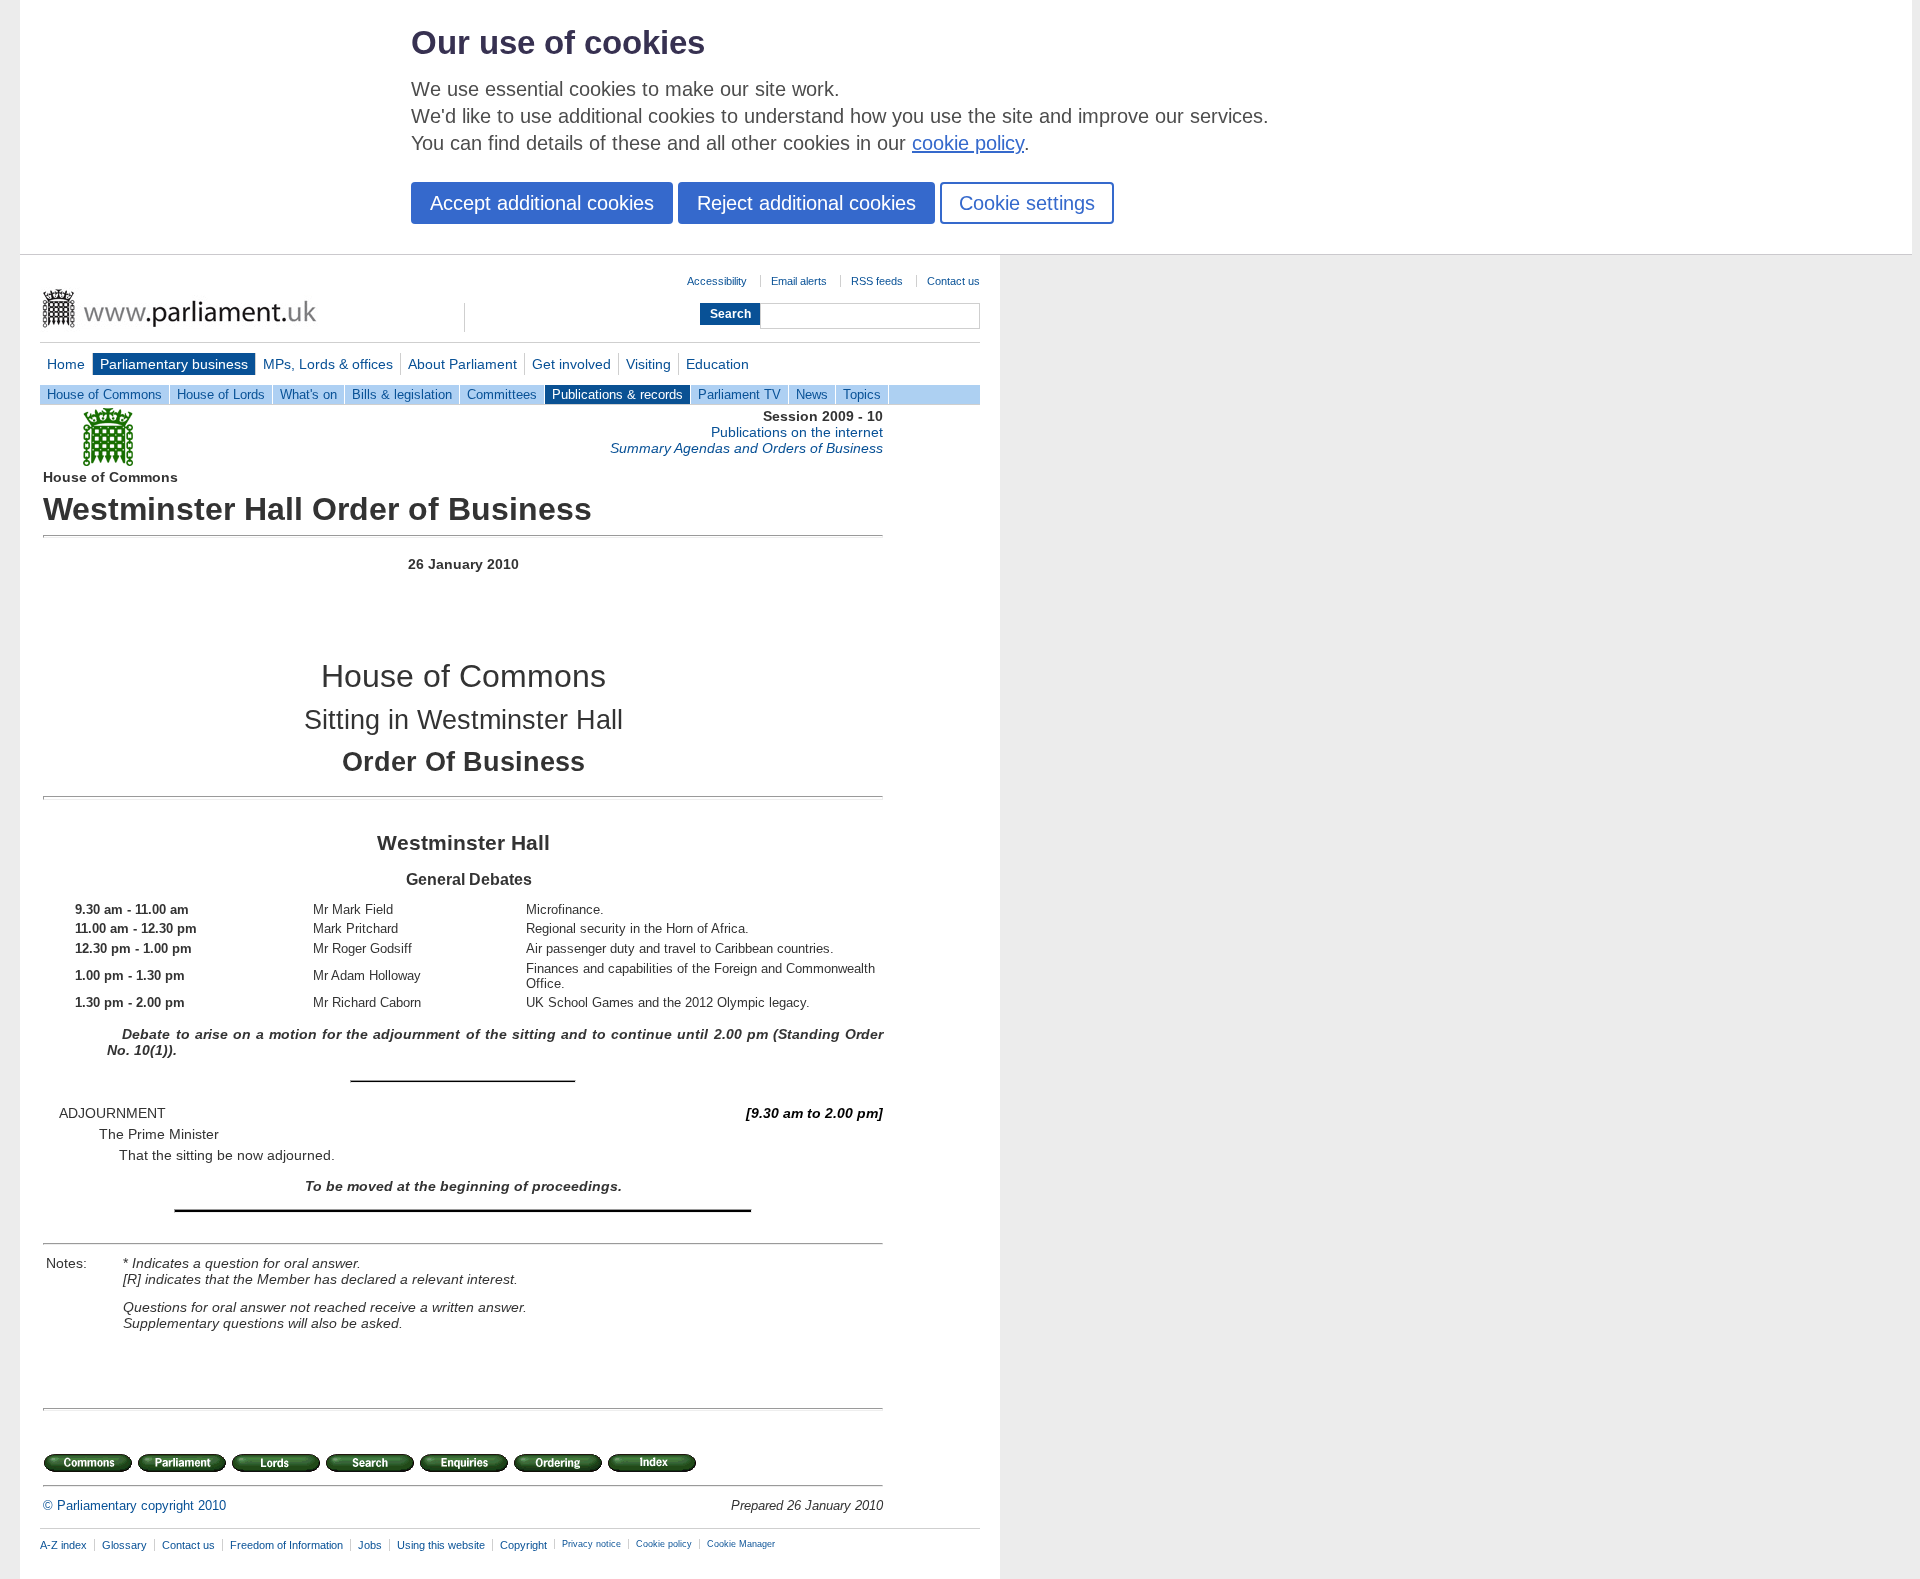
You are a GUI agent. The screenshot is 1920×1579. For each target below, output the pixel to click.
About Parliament (462, 364)
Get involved (571, 364)
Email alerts (799, 281)
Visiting (648, 364)
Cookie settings (1027, 203)
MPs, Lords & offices (328, 364)
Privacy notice (591, 1544)
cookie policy (968, 143)
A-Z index (63, 1545)
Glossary (124, 1545)
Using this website (441, 1545)
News (812, 394)
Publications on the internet (797, 432)
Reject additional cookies (806, 203)
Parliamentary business (174, 364)
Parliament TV (739, 394)
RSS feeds (877, 281)
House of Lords (221, 394)
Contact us (953, 281)
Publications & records (617, 394)
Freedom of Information (286, 1545)
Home (66, 364)
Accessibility (717, 281)
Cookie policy (664, 1544)
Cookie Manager (741, 1544)
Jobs (370, 1545)
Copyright (523, 1545)
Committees (502, 394)
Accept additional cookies (542, 203)
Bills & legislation (402, 394)
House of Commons (104, 394)
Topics (862, 394)
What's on (308, 394)
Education (717, 364)
